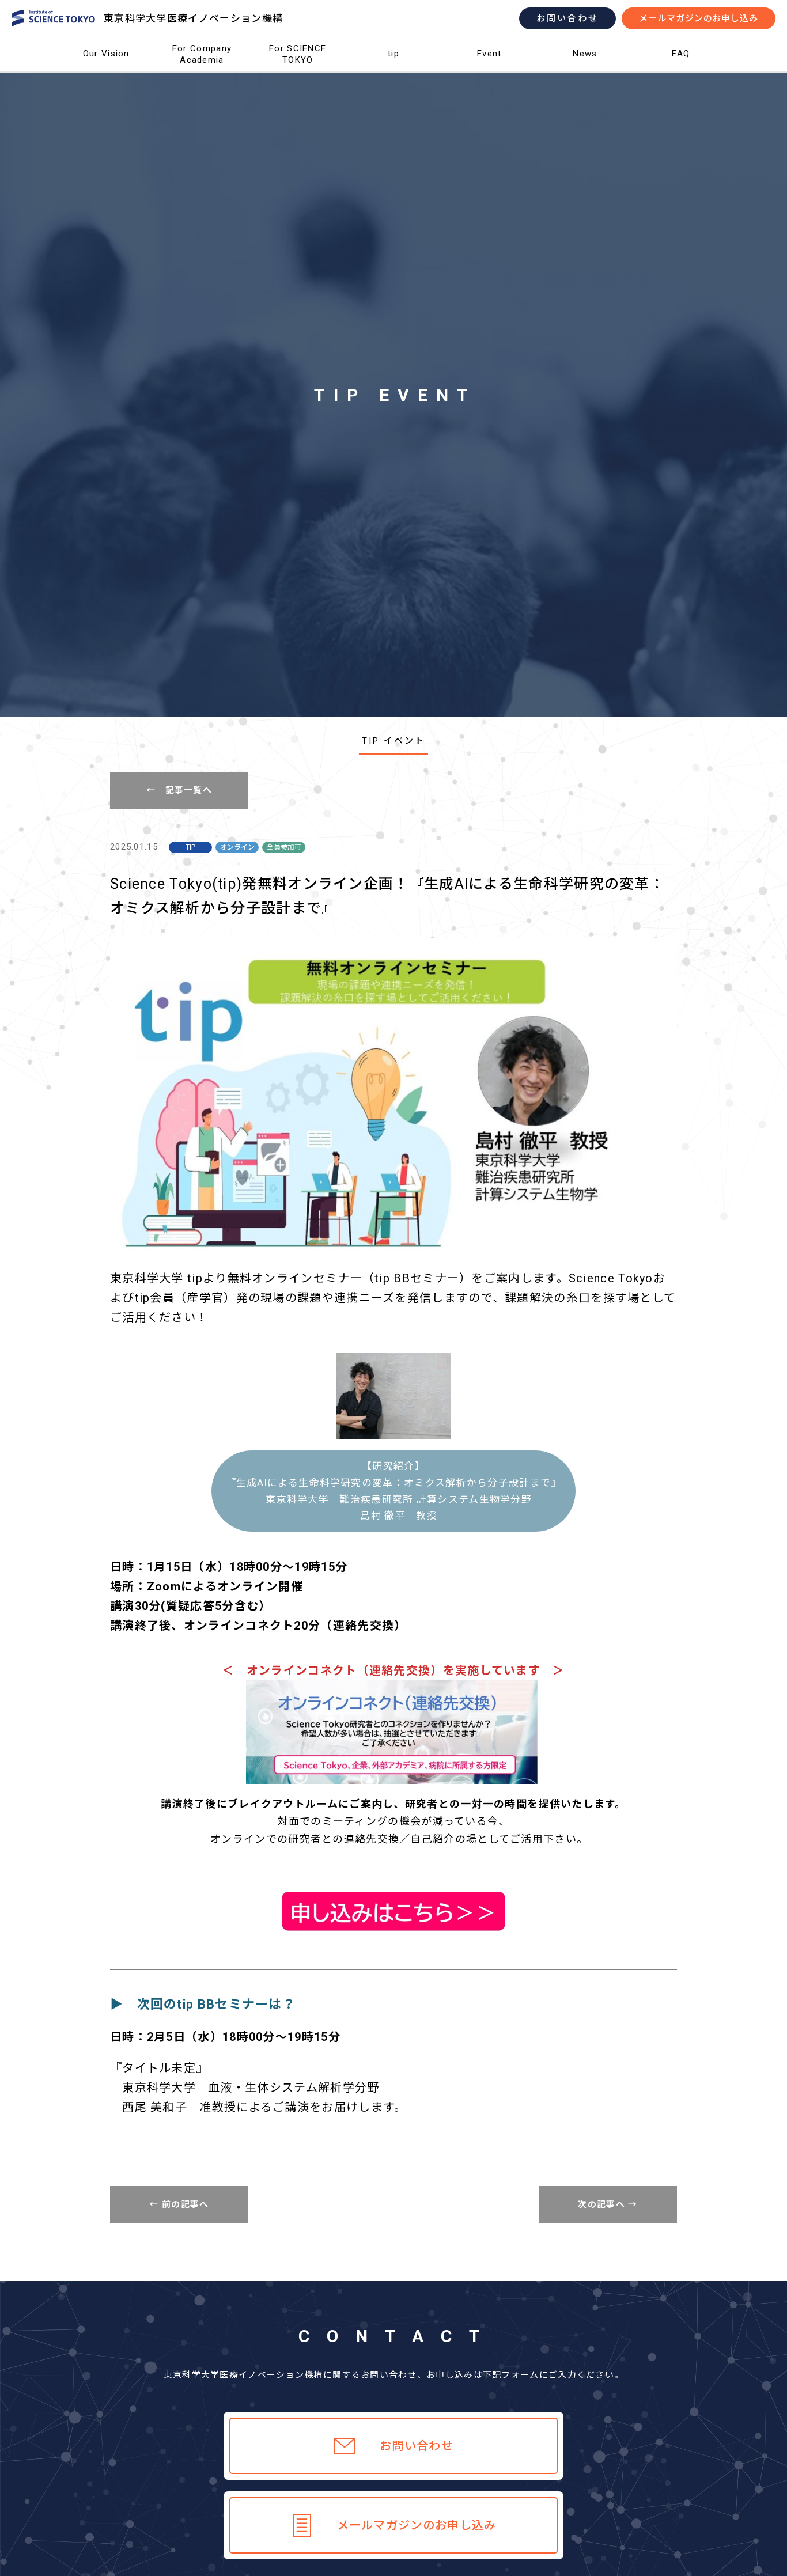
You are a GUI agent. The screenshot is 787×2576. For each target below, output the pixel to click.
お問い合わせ (567, 18)
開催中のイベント (489, 72)
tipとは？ (394, 72)
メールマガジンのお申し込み (699, 18)
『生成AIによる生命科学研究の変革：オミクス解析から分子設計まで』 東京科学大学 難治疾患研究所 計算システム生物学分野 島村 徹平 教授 (394, 1491)
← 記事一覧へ (179, 790)
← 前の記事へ (179, 2204)
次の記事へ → (608, 2204)
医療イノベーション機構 (106, 72)
